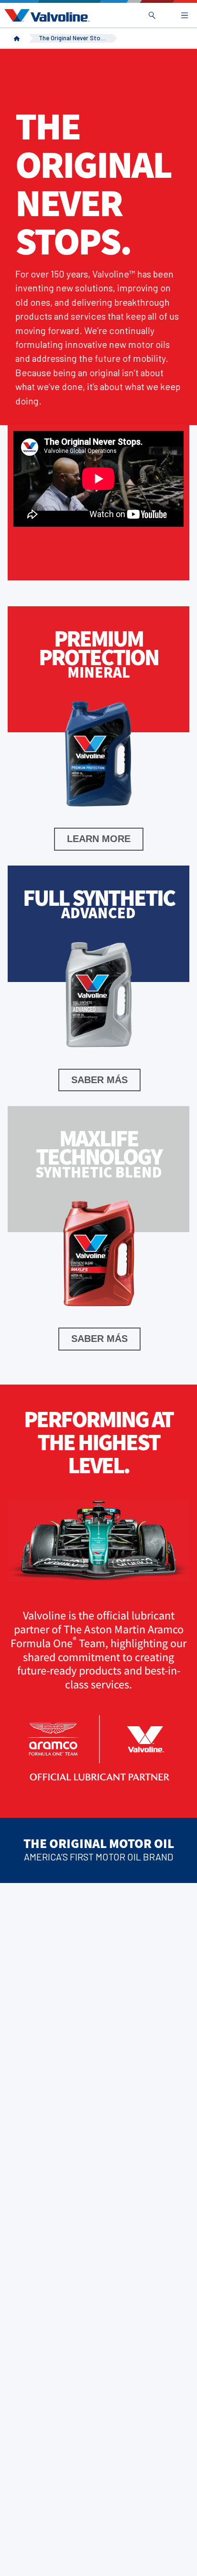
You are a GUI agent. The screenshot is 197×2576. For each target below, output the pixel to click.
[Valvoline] (45, 15)
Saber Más (99, 1080)
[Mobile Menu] (185, 15)
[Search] (152, 15)
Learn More (99, 839)
